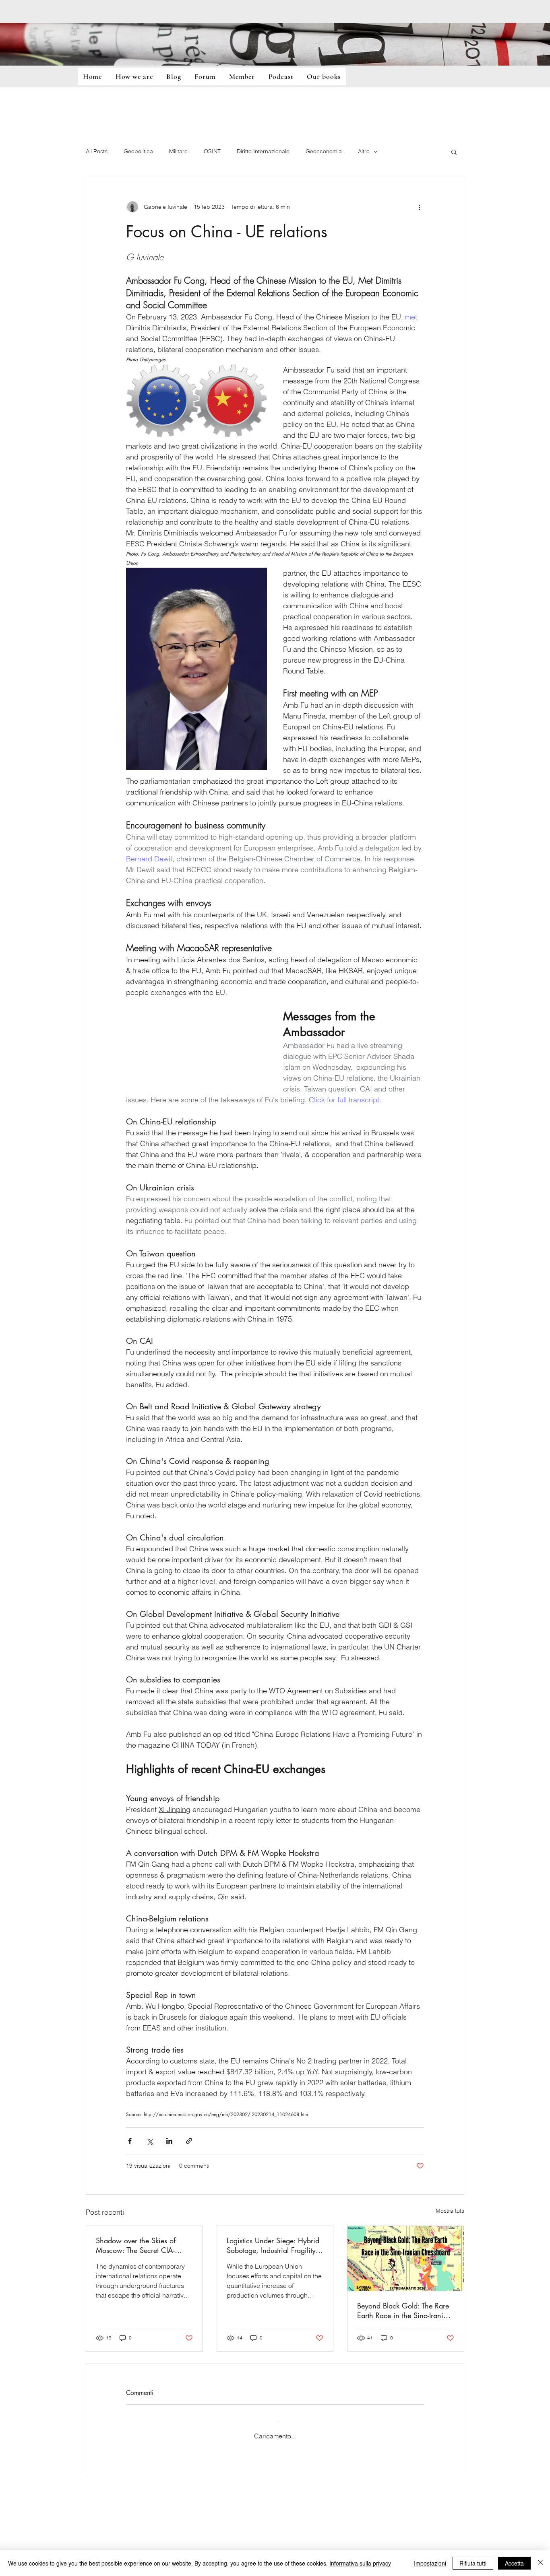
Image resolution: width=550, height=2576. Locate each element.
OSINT (212, 151)
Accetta (514, 2563)
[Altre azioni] (419, 207)
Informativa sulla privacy (360, 2563)
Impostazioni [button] (430, 2563)
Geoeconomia (324, 151)
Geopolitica (138, 151)
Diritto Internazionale (263, 151)
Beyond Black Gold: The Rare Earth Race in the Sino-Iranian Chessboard (404, 2310)
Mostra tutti (450, 2211)
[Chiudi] (540, 2563)
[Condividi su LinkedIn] (169, 2141)
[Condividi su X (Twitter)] (150, 2141)
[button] (454, 152)
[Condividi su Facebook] (130, 2141)
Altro (364, 151)
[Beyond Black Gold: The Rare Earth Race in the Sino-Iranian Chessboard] (406, 2259)
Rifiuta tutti (473, 2563)
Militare (178, 151)
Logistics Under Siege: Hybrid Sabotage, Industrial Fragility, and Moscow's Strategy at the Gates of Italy (273, 2245)
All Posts (97, 151)
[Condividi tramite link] (189, 2141)
